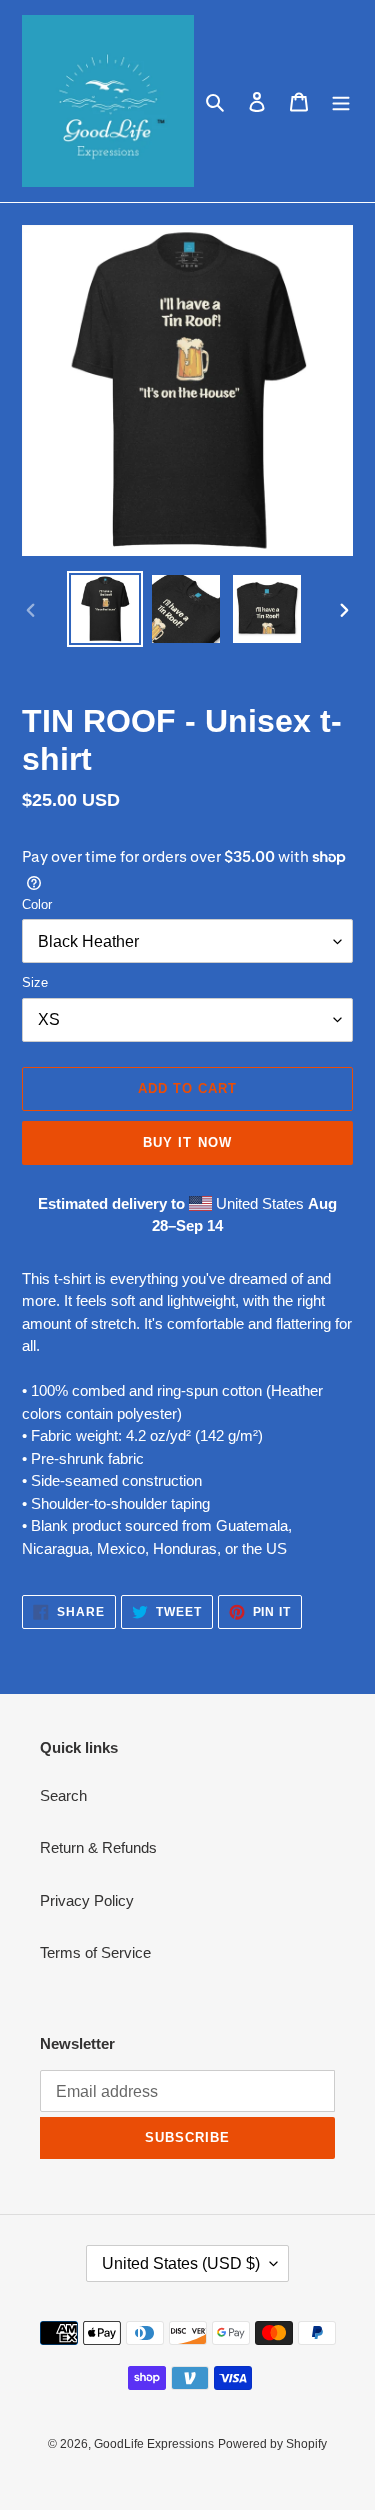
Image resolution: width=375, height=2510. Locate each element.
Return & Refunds (98, 1847)
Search (63, 1795)
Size (35, 982)
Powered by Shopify (272, 2444)
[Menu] (341, 101)
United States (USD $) (181, 2263)
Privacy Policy (87, 1900)
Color (37, 904)
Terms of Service (95, 1952)
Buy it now (187, 1142)
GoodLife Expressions (154, 2444)
